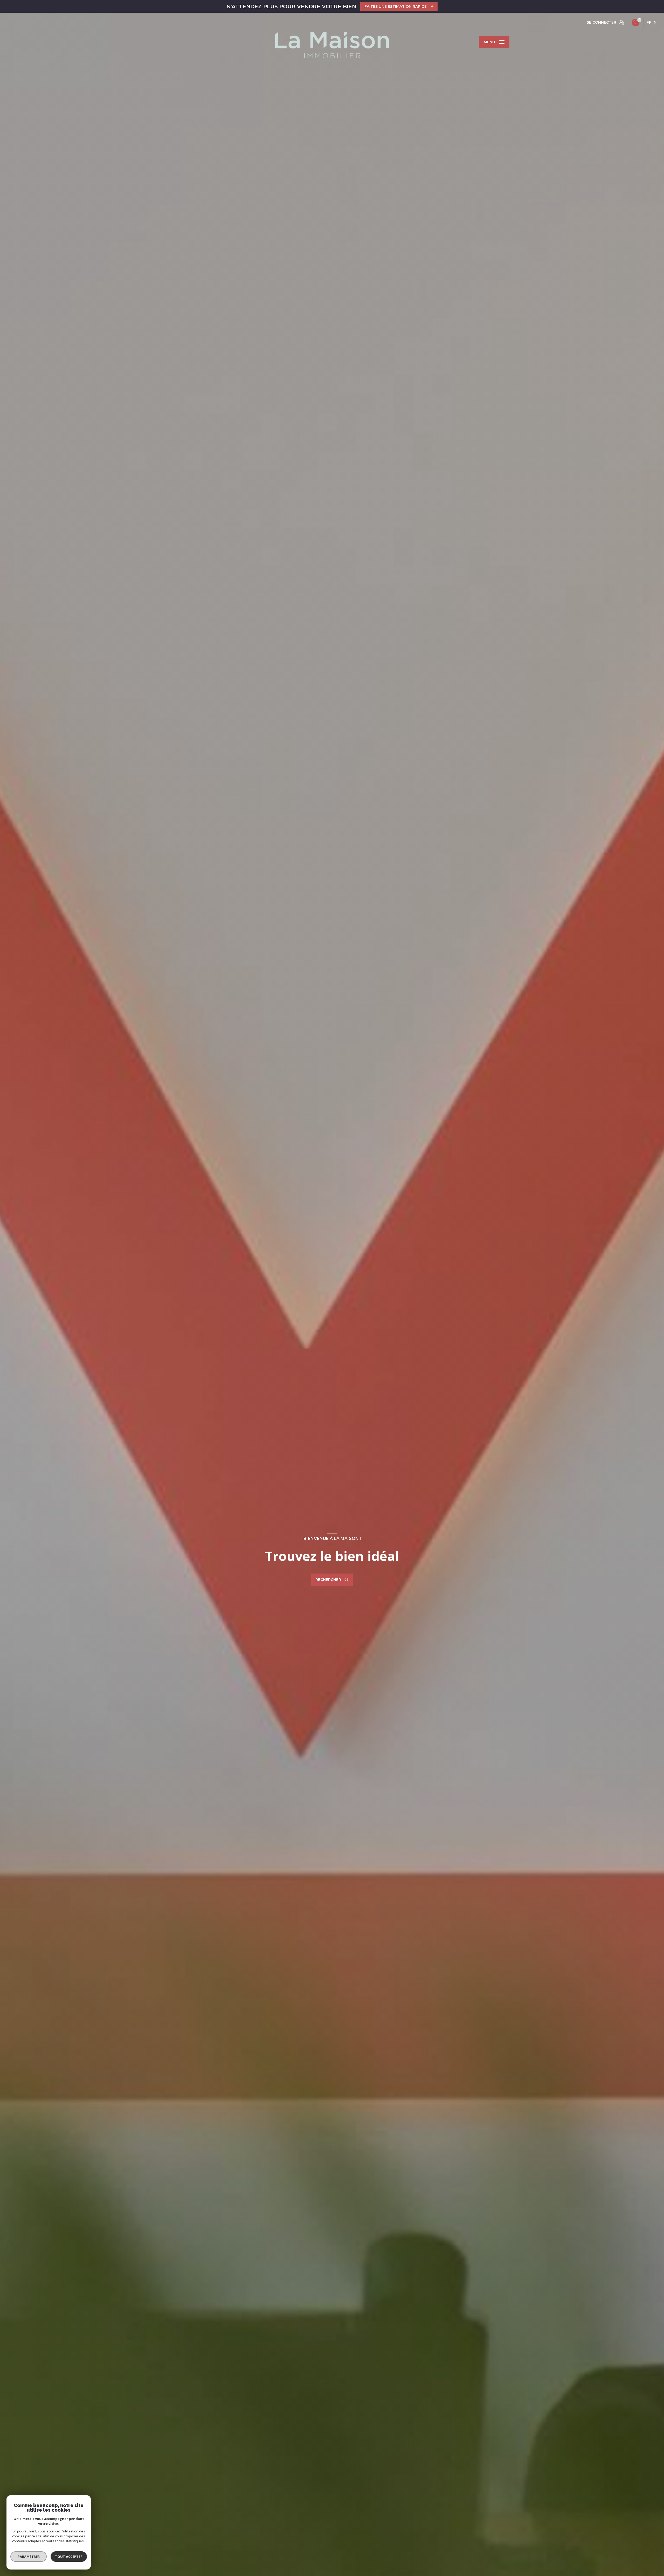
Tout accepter (69, 2557)
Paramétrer (29, 2557)
